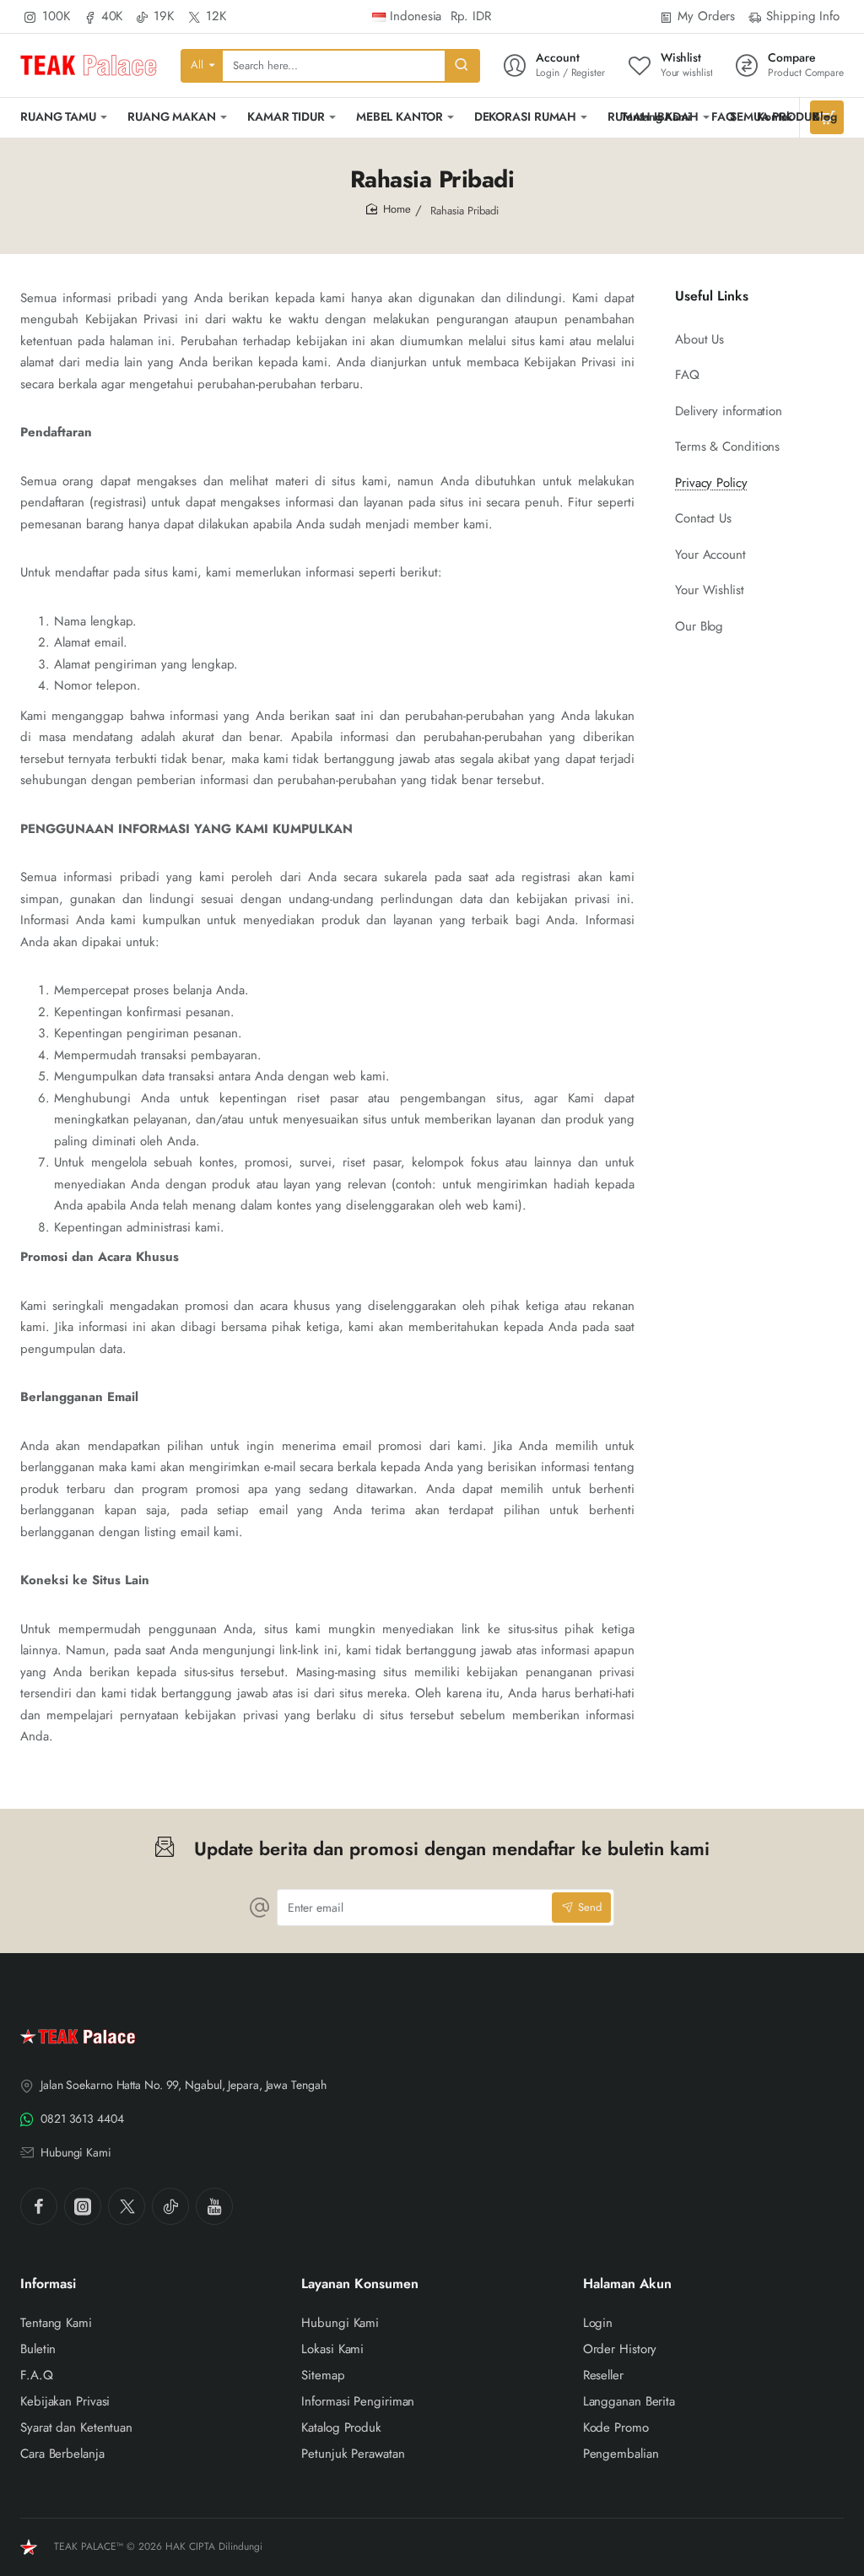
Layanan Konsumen (360, 2284)
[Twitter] (127, 2206)
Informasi (48, 2284)
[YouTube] (214, 2206)
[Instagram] (83, 2206)
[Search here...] (462, 66)
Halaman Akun (627, 2284)
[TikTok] (170, 2206)
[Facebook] (39, 2206)
